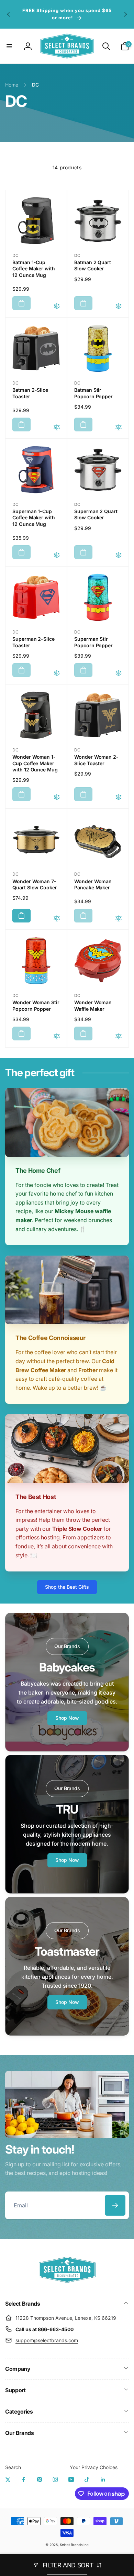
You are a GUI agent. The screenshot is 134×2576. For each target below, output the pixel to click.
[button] (9, 46)
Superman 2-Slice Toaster (33, 642)
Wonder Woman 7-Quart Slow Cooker (35, 884)
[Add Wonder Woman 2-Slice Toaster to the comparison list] (119, 797)
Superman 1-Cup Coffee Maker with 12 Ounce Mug (34, 517)
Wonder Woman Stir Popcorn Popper (36, 1005)
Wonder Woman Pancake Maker (93, 884)
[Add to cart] (21, 303)
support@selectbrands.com (47, 2340)
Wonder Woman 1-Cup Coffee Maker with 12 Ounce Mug (35, 763)
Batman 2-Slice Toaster (30, 393)
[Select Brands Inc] (67, 2285)
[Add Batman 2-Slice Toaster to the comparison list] (57, 428)
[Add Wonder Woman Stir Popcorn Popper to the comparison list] (57, 1037)
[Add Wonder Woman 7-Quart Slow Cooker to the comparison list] (57, 919)
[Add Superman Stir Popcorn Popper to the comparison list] (119, 673)
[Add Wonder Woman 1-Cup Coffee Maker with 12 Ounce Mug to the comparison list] (57, 797)
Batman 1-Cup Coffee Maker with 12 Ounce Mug (34, 268)
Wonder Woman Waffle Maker (93, 1005)
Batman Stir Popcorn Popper (93, 393)
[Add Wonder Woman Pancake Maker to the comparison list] (119, 919)
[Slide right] (125, 14)
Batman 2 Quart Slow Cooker (93, 265)
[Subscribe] (115, 2205)
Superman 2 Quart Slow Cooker (96, 514)
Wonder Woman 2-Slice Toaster (96, 760)
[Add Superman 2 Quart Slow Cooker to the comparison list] (119, 555)
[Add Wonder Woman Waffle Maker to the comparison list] (119, 1037)
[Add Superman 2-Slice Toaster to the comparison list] (57, 673)
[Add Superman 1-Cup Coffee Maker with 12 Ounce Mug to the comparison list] (57, 555)
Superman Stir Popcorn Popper (93, 642)
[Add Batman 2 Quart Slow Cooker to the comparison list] (119, 306)
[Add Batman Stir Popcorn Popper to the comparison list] (119, 428)
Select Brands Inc (74, 2545)
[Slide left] (9, 14)
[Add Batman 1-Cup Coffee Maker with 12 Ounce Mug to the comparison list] (57, 306)
